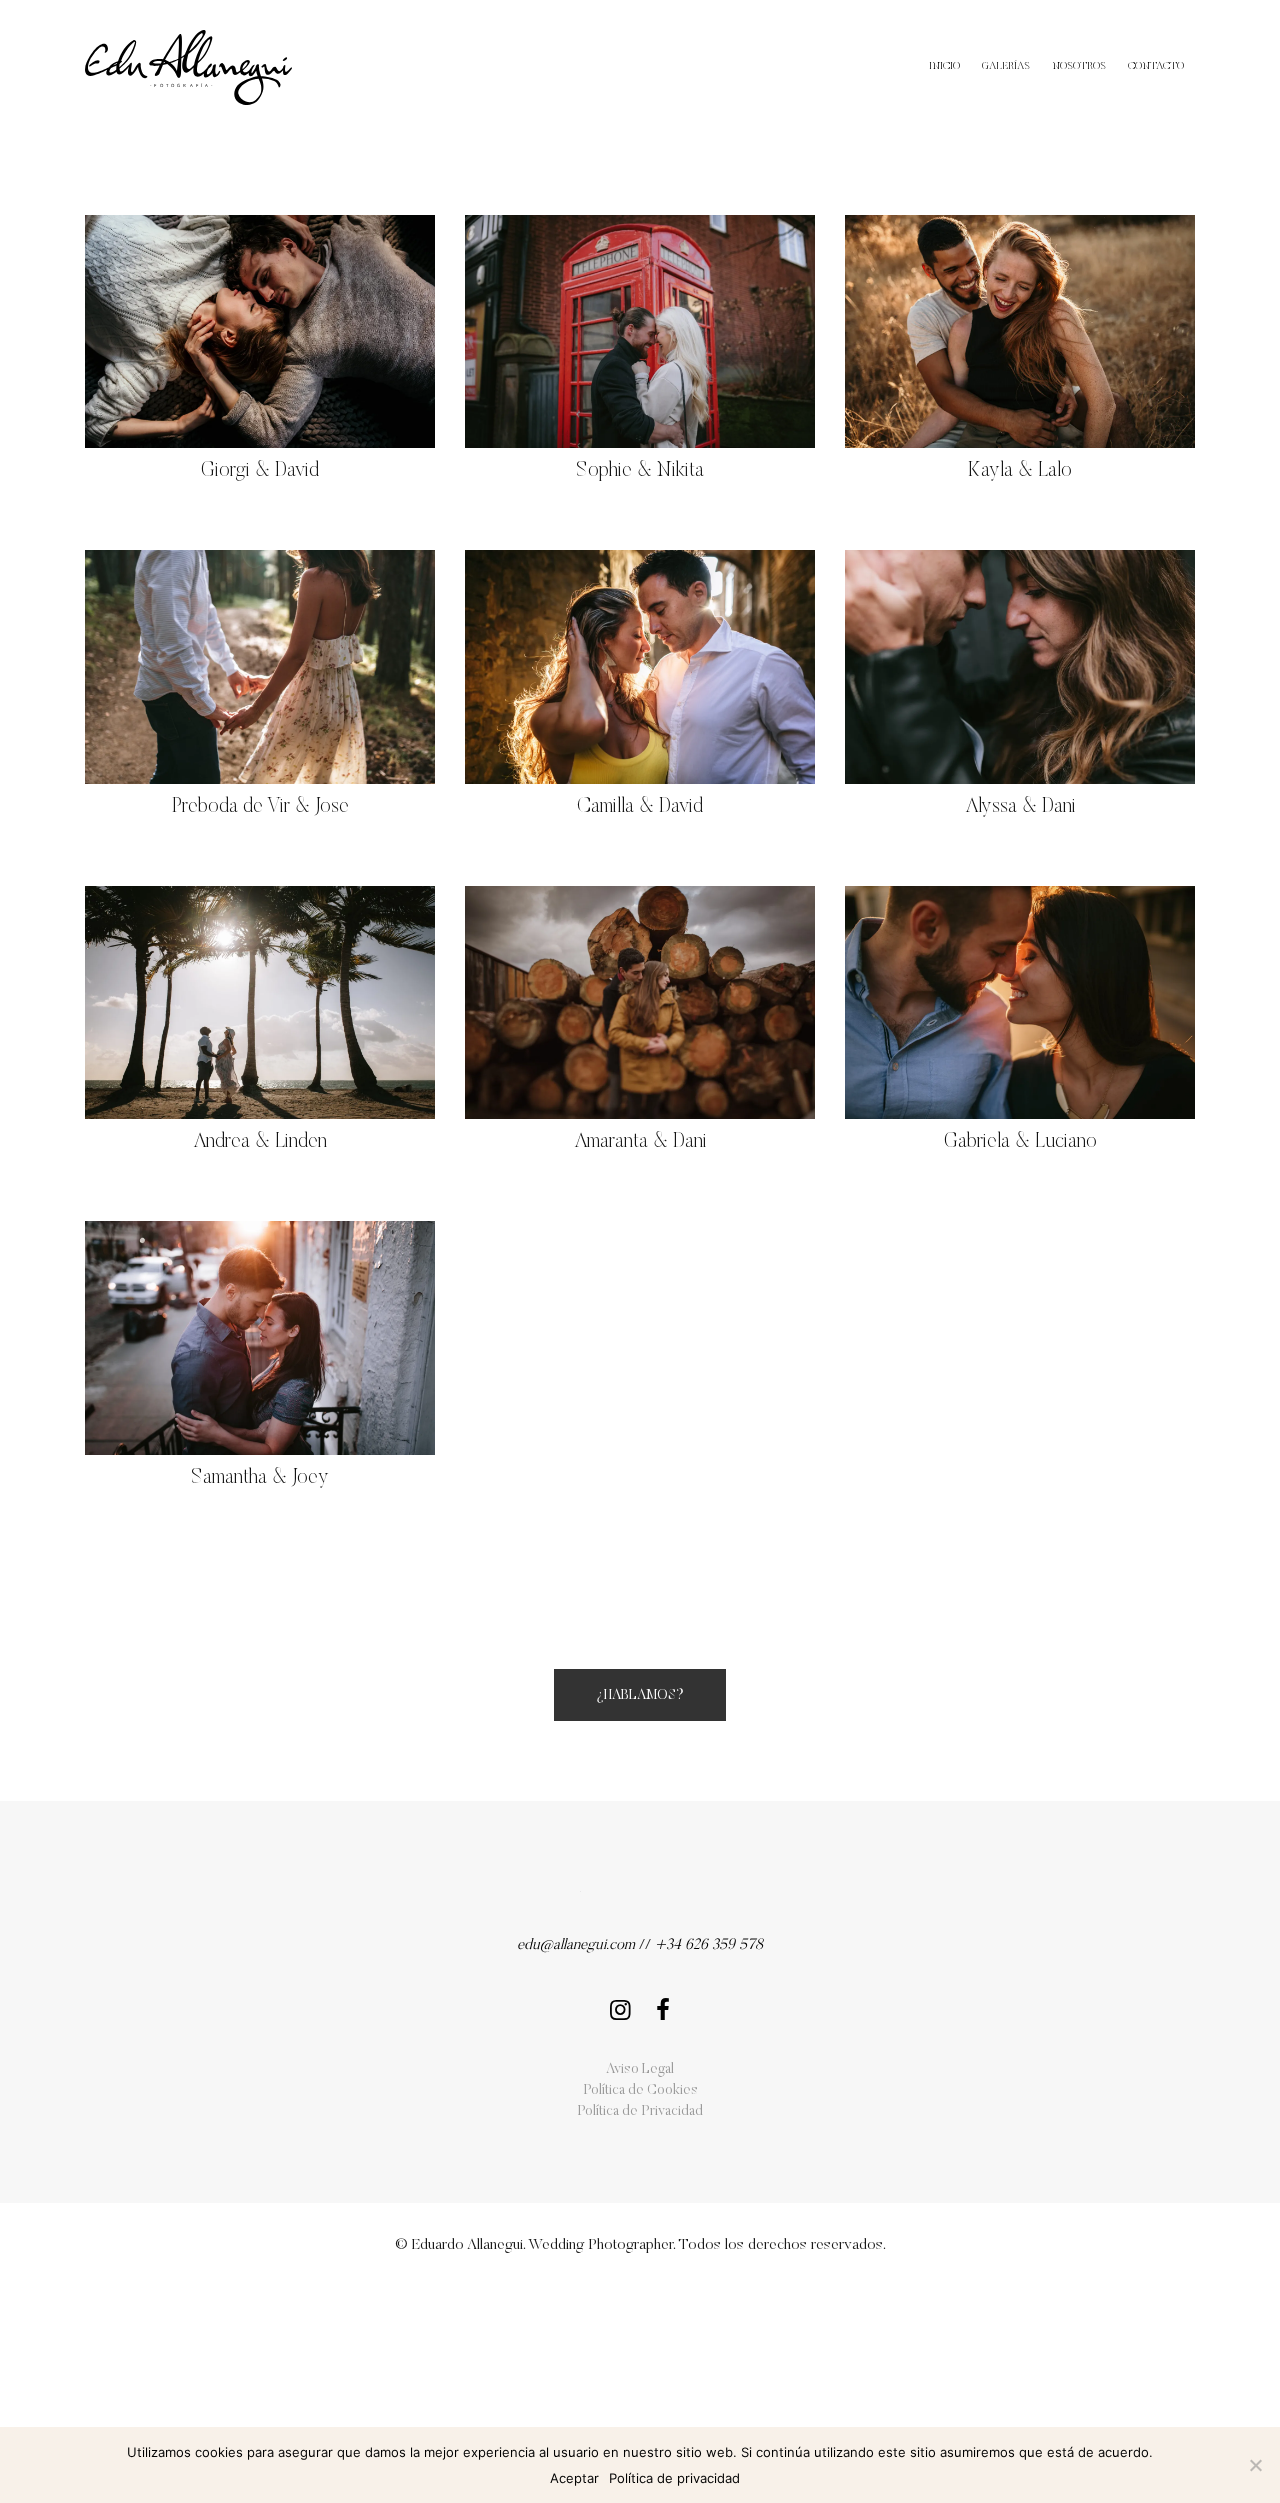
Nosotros (1079, 66)
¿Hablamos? (640, 1696)
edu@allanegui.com (576, 1945)
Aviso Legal (640, 2070)
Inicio (944, 66)
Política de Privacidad (640, 2112)
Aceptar (574, 2478)
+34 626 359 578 (709, 1945)
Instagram (617, 2005)
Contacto (1156, 66)
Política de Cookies (640, 2091)
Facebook (663, 2005)
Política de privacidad (674, 2478)
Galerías (1006, 66)
